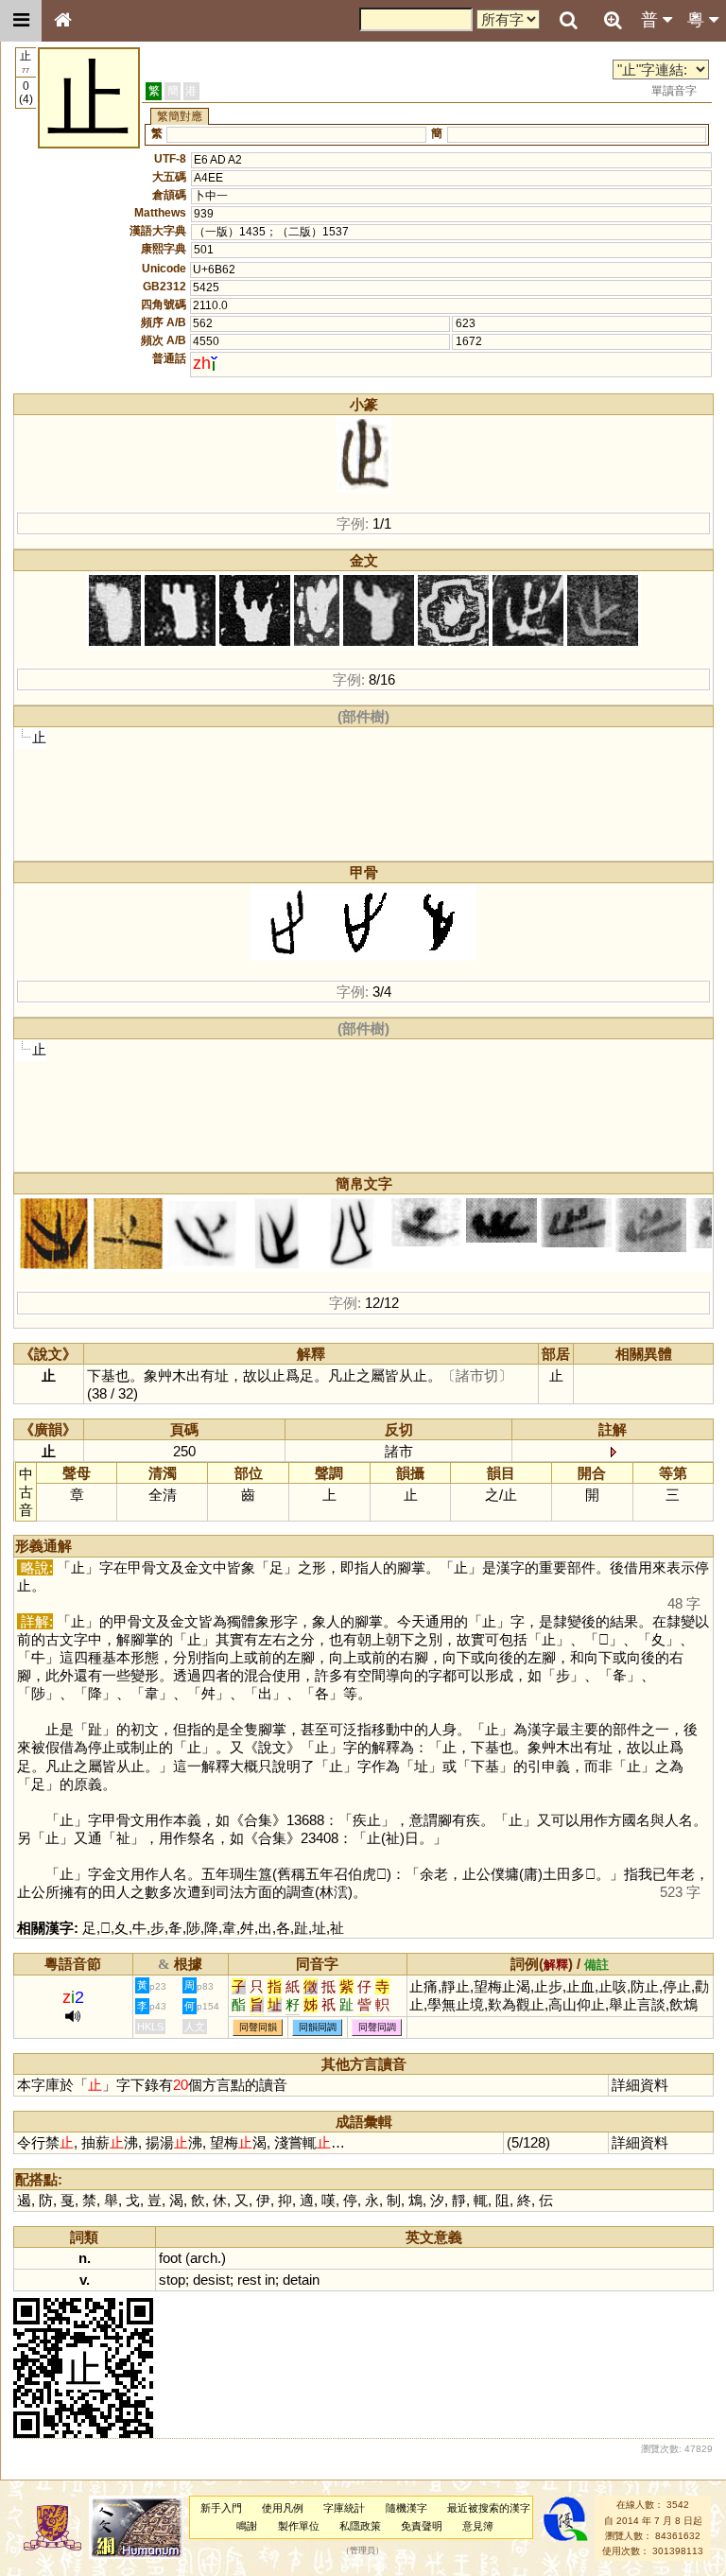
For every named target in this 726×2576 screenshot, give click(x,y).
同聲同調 (377, 2028)
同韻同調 (318, 2028)
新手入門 (221, 2508)
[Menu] (21, 21)
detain (301, 2280)
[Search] (568, 21)
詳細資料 (640, 2085)
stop (172, 2280)
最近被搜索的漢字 (489, 2508)
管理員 (363, 2551)
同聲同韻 (258, 2028)
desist (211, 2280)
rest (249, 2280)
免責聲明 (422, 2526)
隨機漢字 (406, 2508)
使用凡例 (283, 2508)
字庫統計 (344, 2508)
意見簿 (478, 2526)
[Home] (62, 21)
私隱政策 (360, 2526)
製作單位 (299, 2526)
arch (204, 2258)
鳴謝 (247, 2526)
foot (170, 2258)
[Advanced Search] (613, 20)
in (270, 2280)
